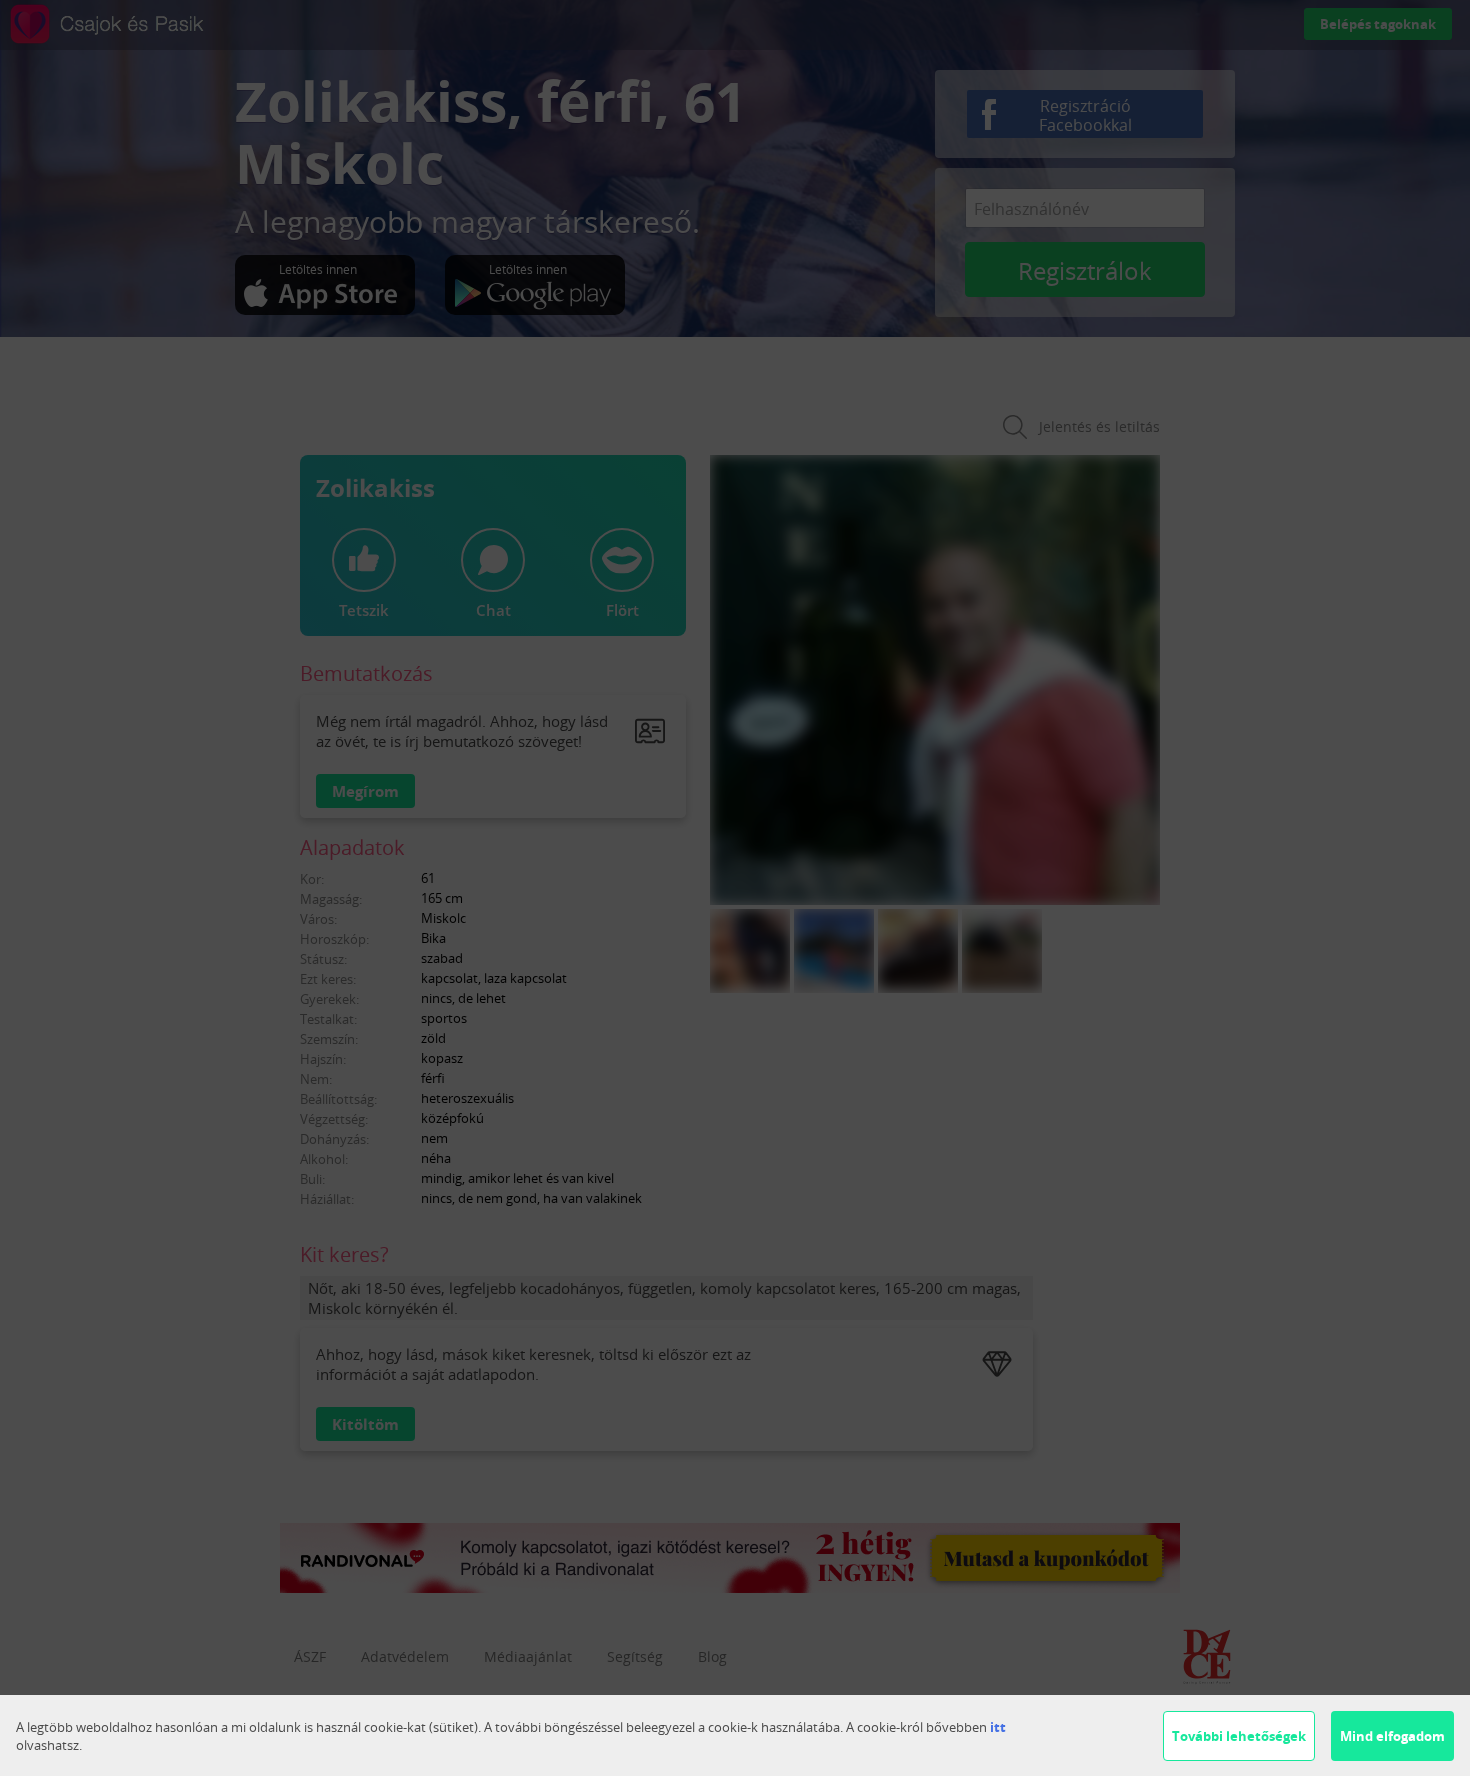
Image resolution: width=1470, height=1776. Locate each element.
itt (998, 1727)
